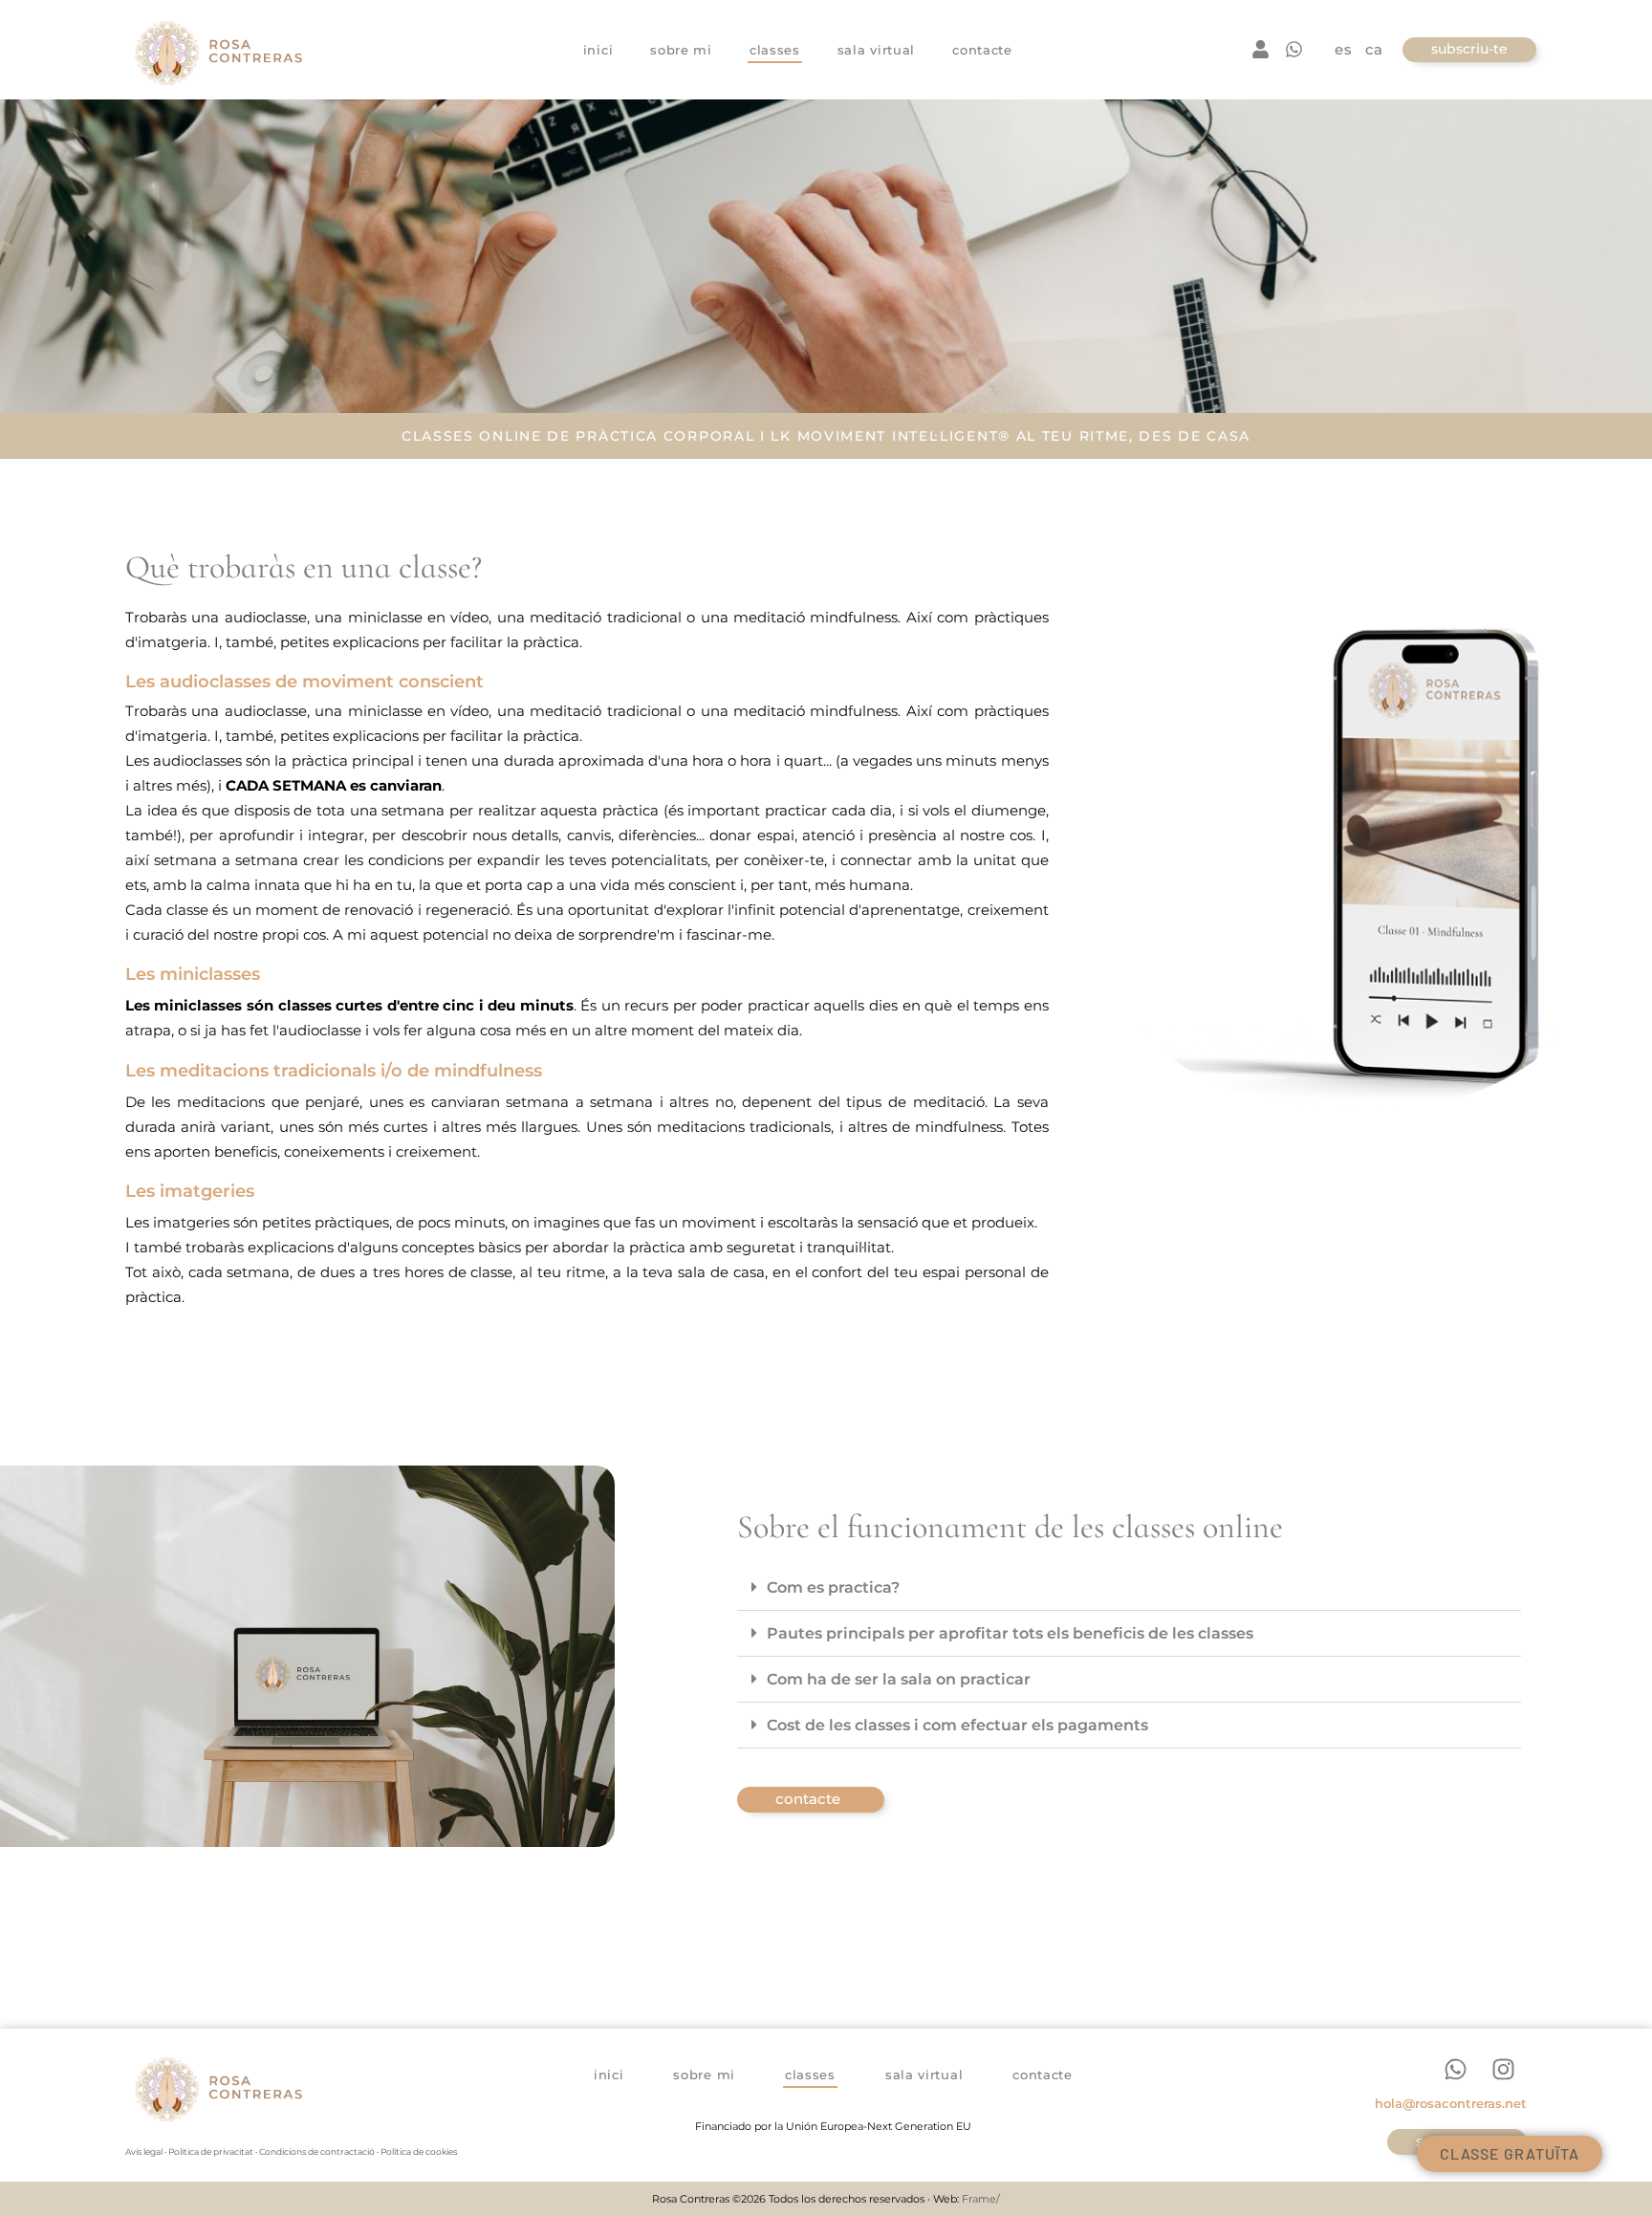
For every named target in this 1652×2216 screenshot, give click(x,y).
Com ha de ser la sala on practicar (899, 1679)
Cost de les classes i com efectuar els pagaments (957, 1725)
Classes (775, 50)
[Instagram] (1503, 2069)
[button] (1129, 1588)
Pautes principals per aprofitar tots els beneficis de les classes (1010, 1633)
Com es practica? (833, 1587)
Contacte (982, 50)
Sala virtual (876, 50)
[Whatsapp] (1455, 2069)
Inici (598, 50)
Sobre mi (681, 50)
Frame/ (981, 2199)
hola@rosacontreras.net (1451, 2103)
